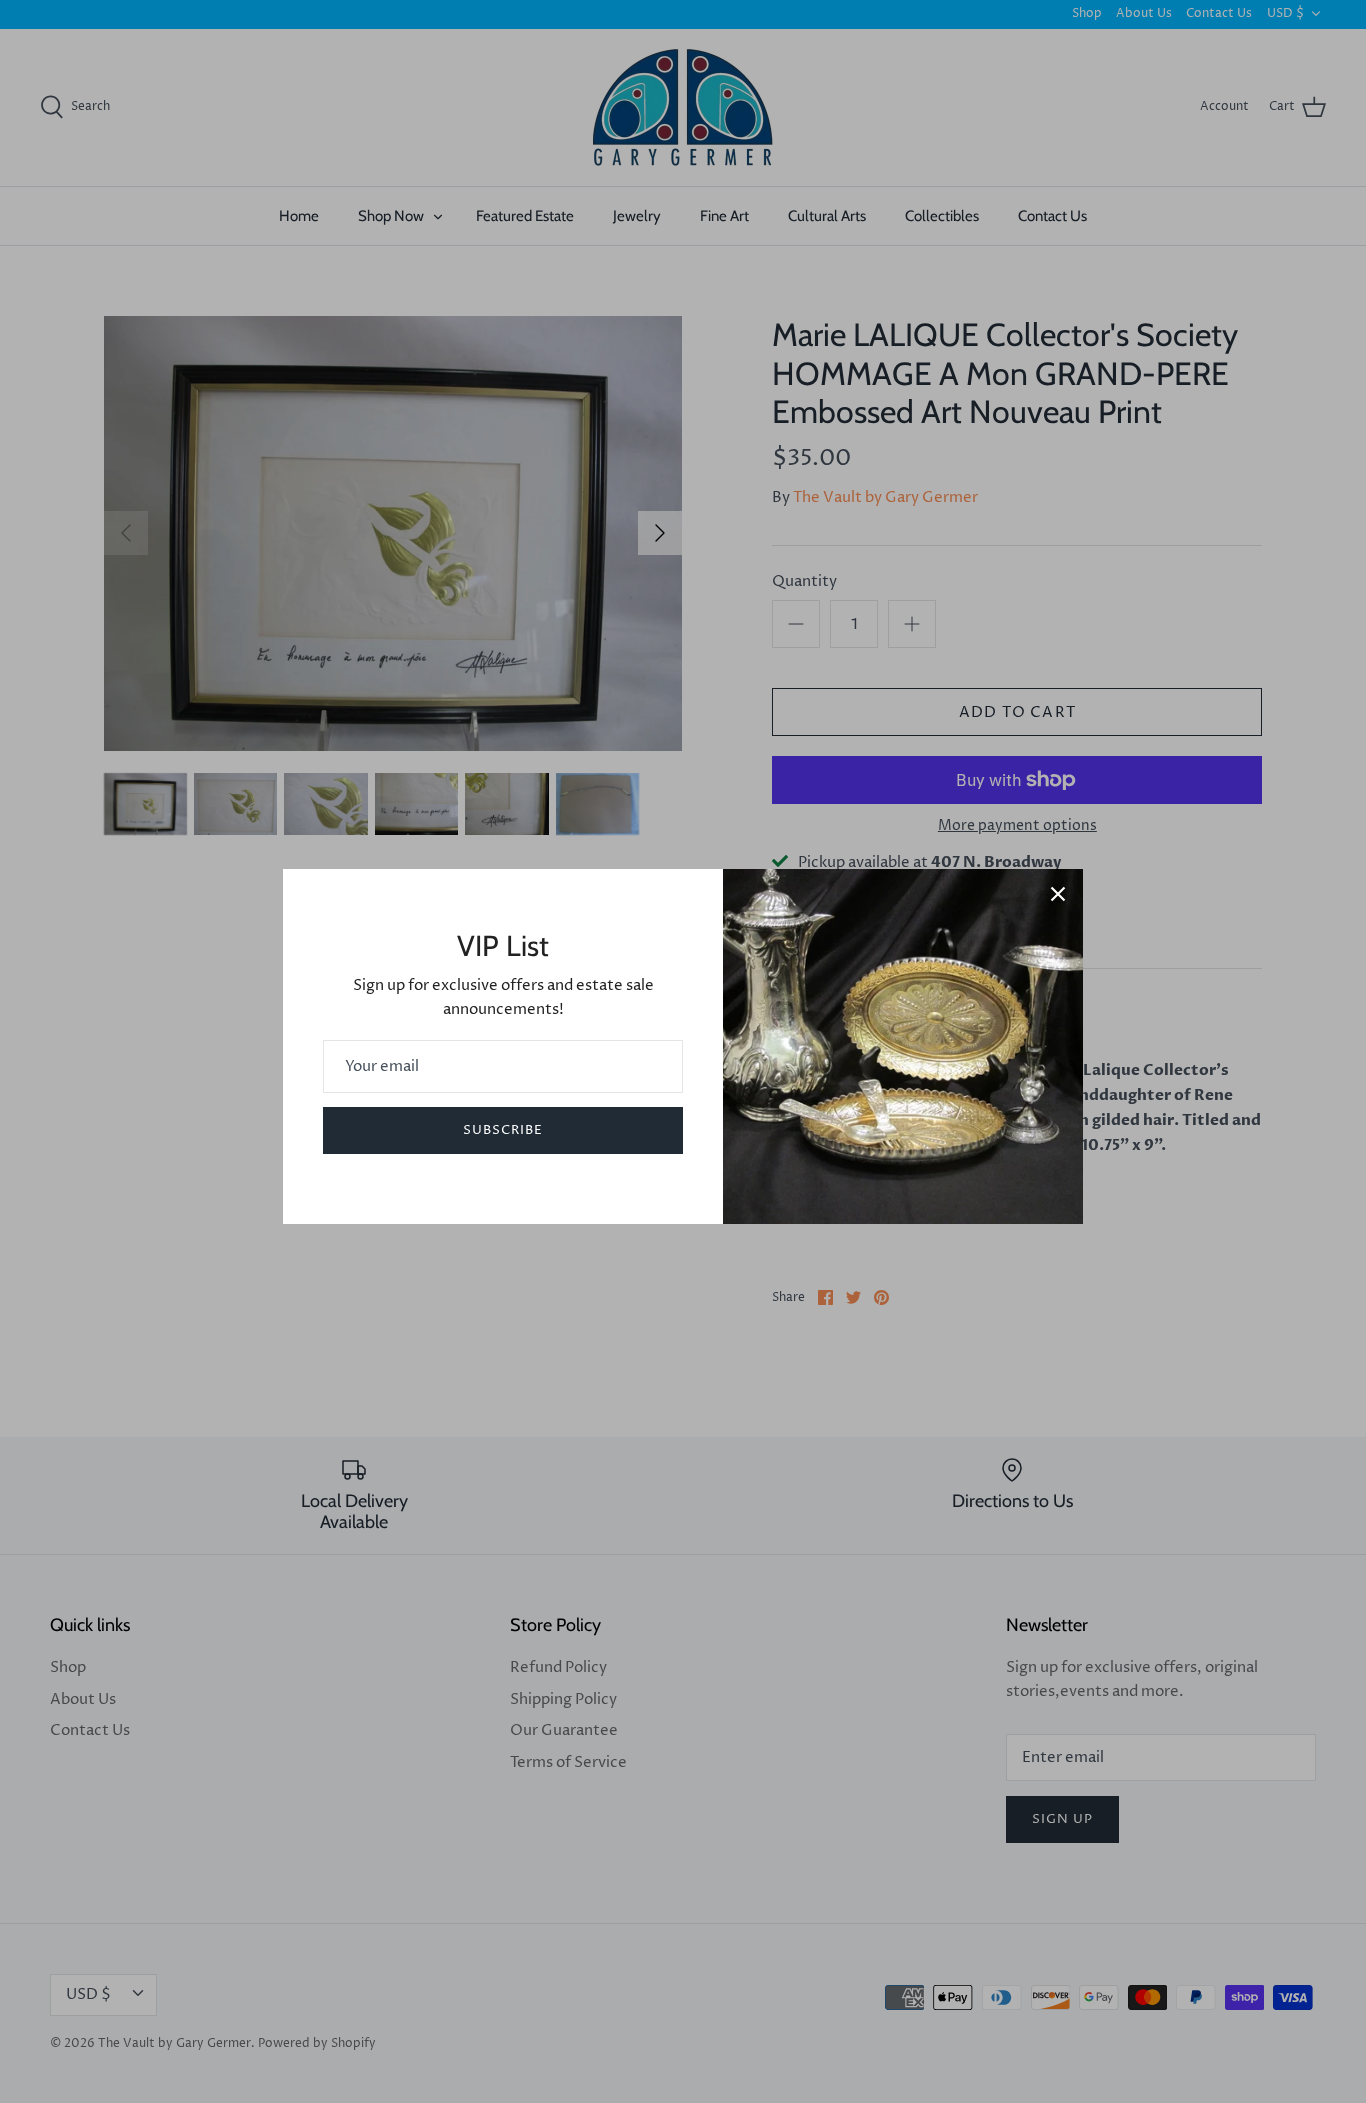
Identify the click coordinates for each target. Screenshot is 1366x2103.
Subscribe (503, 1130)
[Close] (1058, 894)
